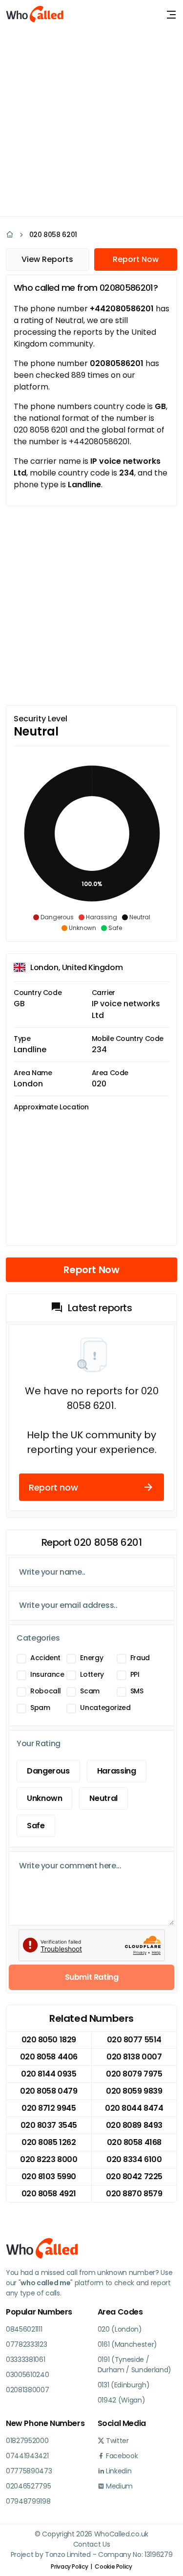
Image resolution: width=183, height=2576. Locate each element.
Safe (36, 1826)
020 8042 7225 (134, 2176)
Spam (40, 1708)
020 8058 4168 (134, 2142)
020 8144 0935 (49, 2074)
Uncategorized (105, 1708)
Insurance (47, 1674)
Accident (45, 1658)
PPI (135, 1674)
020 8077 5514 (134, 2040)
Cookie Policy (113, 2566)
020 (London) (120, 2329)
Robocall (46, 1691)
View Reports (47, 259)
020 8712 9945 (49, 2108)
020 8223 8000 (49, 2159)
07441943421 (27, 2456)
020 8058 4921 (49, 2194)
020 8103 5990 (49, 2176)
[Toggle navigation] (171, 15)
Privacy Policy (69, 2566)
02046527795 (28, 2486)
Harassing (117, 1771)
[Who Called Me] (35, 15)
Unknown (44, 1798)
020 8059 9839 (134, 2091)
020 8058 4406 (49, 2057)
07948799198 (28, 2501)
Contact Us (92, 2544)
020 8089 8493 (134, 2125)
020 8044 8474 (134, 2108)
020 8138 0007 (134, 2057)
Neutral (103, 1798)
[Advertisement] (91, 121)
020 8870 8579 (134, 2194)
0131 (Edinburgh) (124, 2385)
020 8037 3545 (49, 2125)
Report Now (136, 259)
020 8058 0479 (49, 2091)
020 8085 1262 (49, 2142)
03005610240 (27, 2375)
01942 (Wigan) (122, 2400)
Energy (91, 1658)
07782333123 (26, 2344)
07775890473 (29, 2471)
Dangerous (48, 1771)
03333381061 (25, 2360)
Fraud (140, 1658)
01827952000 (27, 2441)
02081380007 (27, 2390)
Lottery (92, 1674)
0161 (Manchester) (128, 2344)
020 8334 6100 (134, 2159)
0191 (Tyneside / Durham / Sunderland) (135, 2365)
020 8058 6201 (53, 235)
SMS (137, 1691)
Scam (90, 1691)
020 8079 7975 (134, 2074)
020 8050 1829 (49, 2040)
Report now (53, 1487)
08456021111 (24, 2329)
